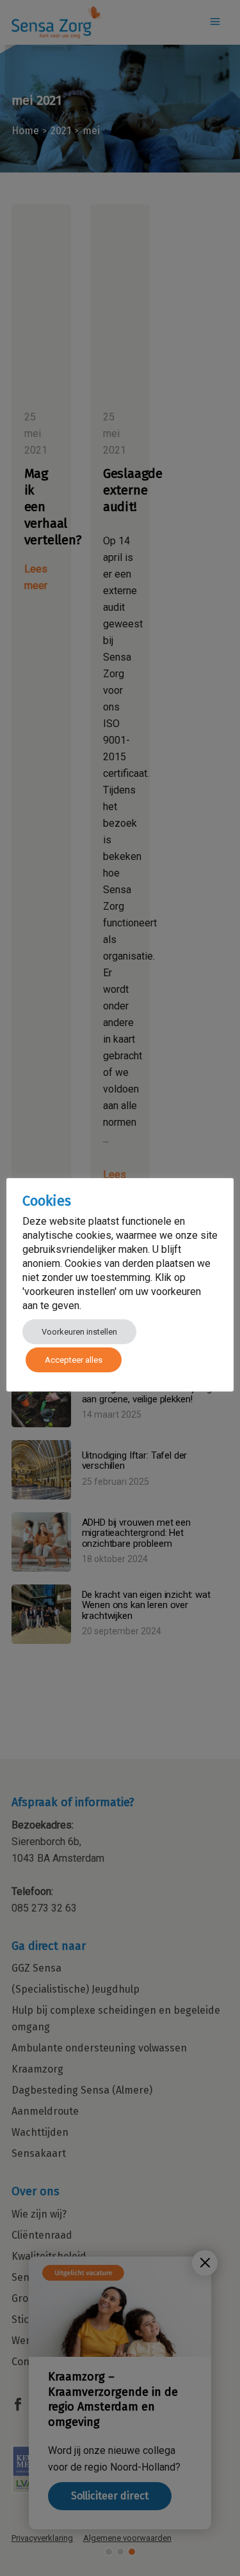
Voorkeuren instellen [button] (79, 1332)
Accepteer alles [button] (74, 1360)
